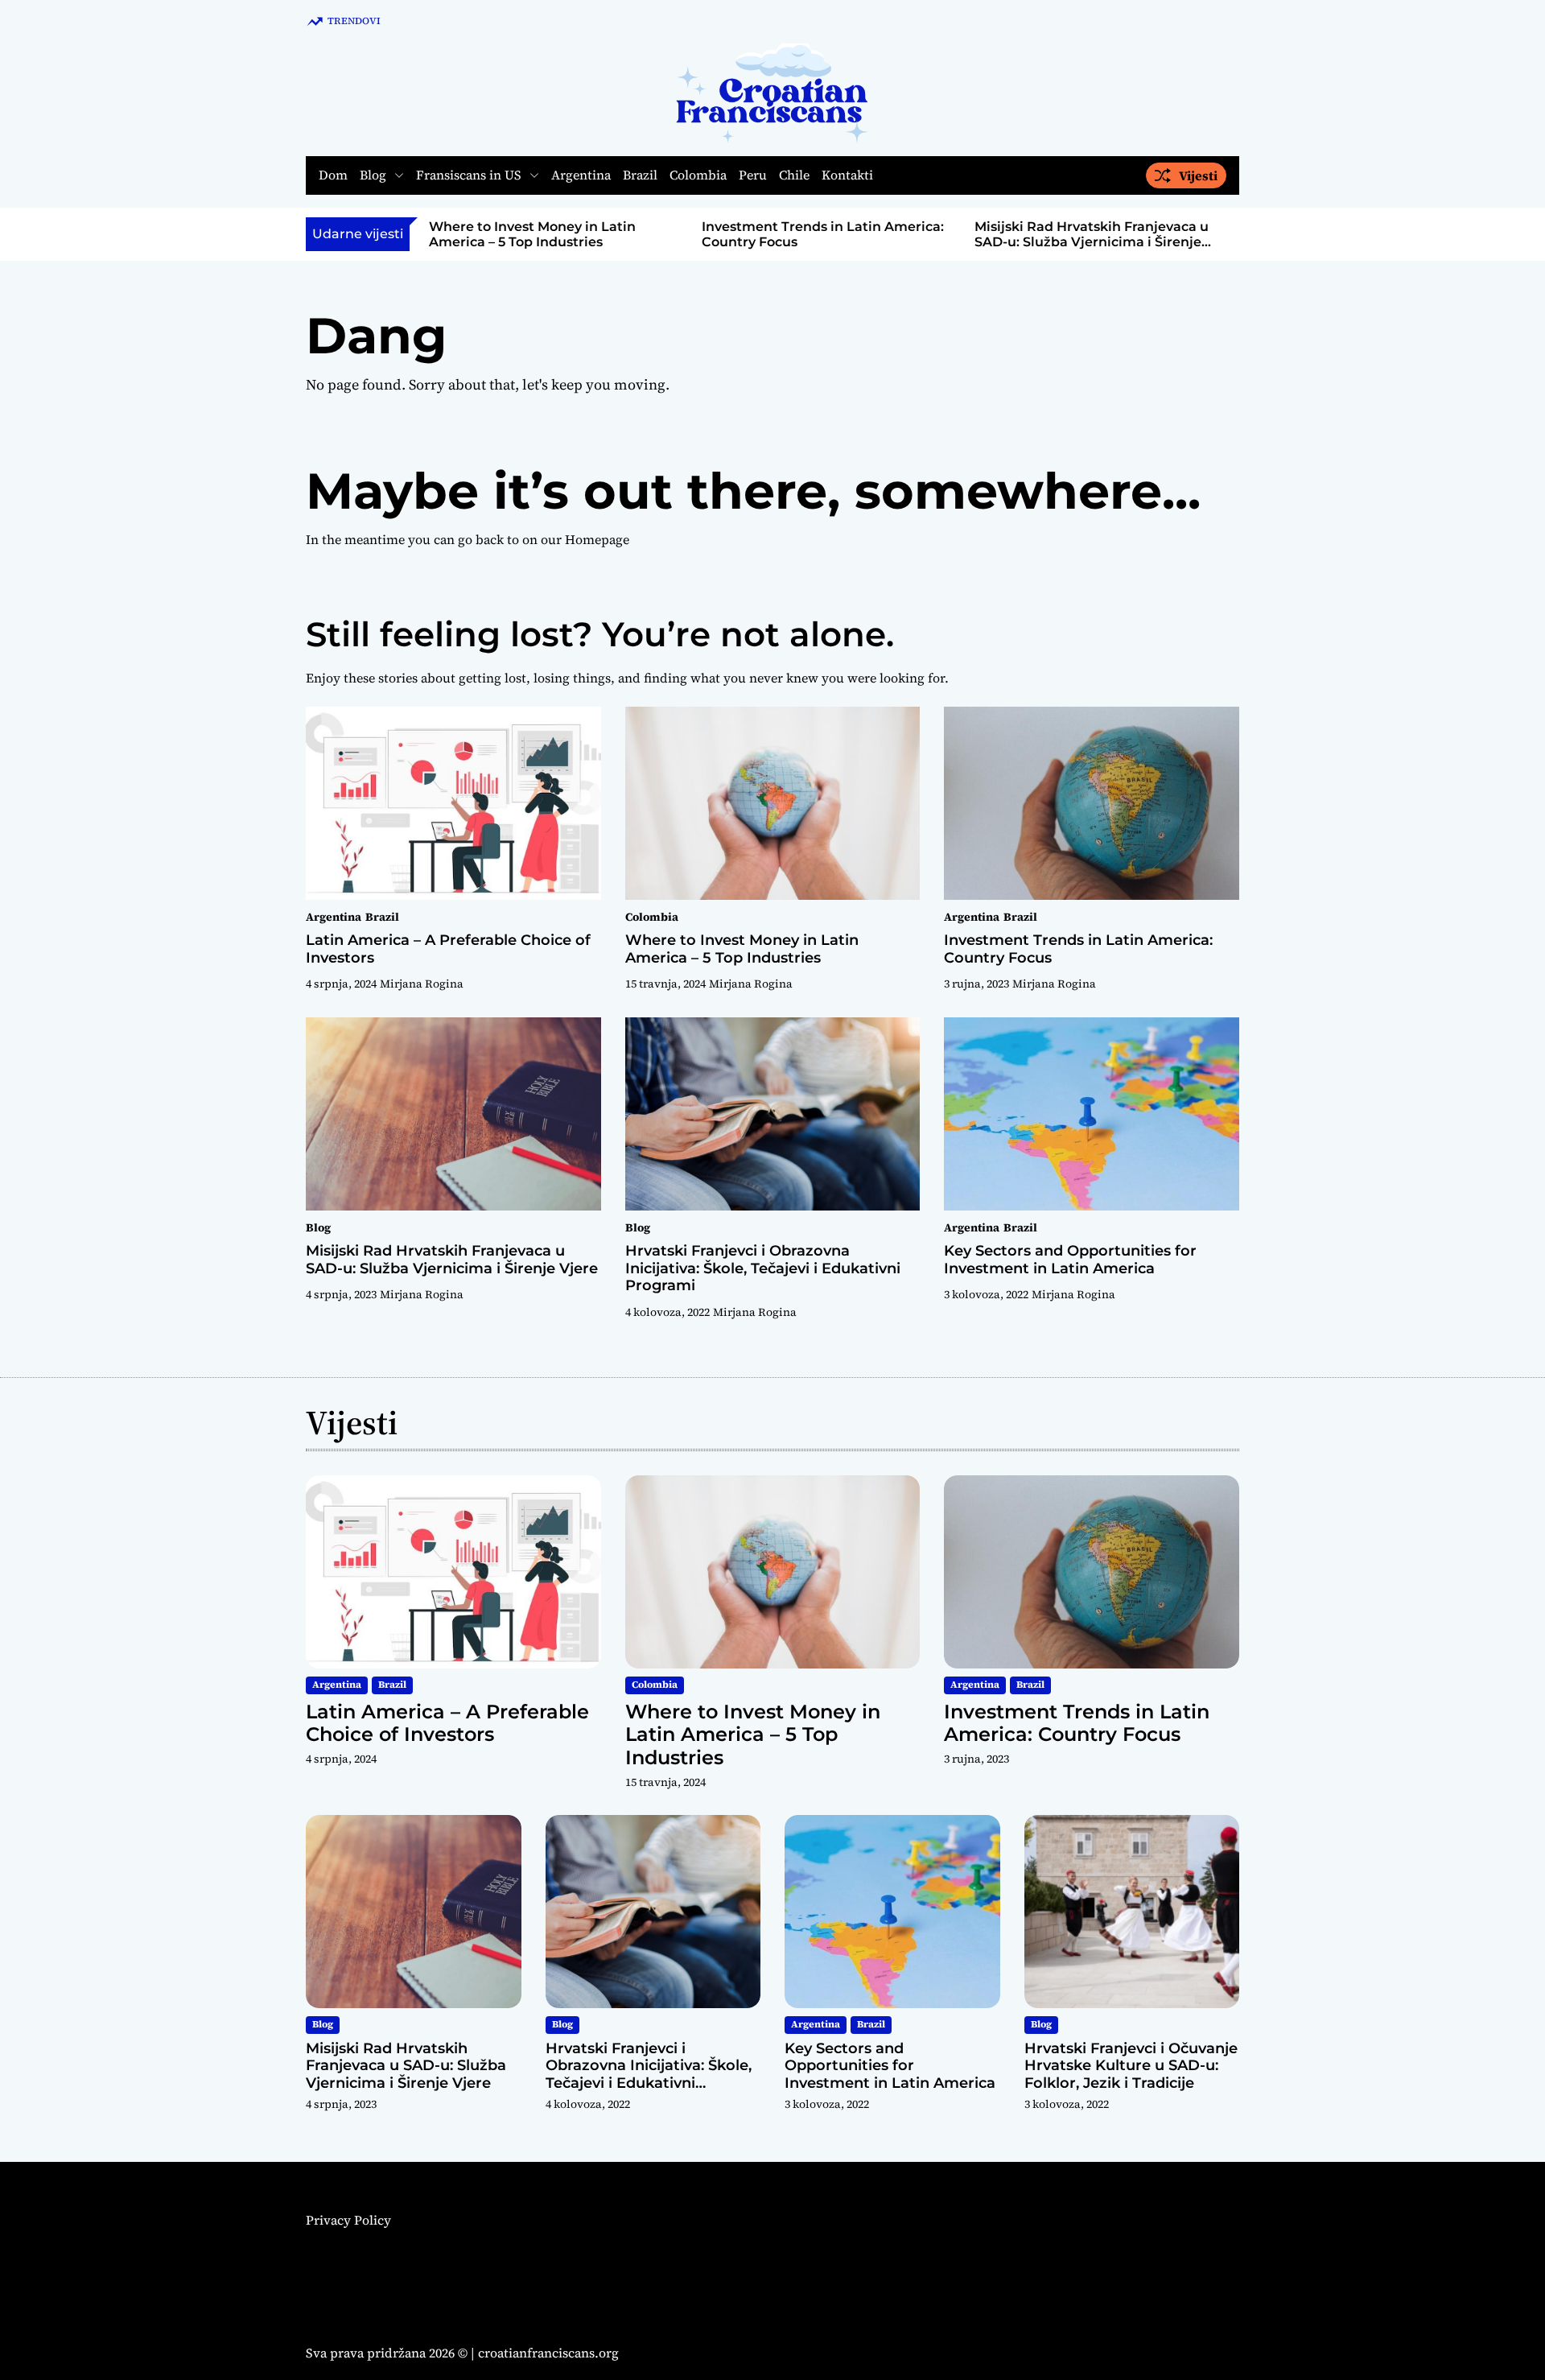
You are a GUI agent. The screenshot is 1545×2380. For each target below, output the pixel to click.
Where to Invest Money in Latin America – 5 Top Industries (532, 234)
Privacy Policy (348, 2220)
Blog (373, 175)
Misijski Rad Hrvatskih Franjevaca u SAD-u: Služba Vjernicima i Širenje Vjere (1092, 242)
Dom (333, 176)
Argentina (581, 176)
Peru (753, 176)
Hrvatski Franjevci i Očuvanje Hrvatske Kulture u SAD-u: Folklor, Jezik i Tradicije (1131, 2066)
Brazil (640, 176)
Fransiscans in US (469, 175)
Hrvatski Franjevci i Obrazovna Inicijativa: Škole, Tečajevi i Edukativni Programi (763, 1268)
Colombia (698, 176)
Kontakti (847, 176)
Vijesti (1198, 175)
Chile (794, 176)
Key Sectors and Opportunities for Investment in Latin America (1070, 1260)
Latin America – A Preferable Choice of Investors (448, 949)
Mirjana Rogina (422, 984)
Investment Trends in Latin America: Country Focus (1078, 949)
